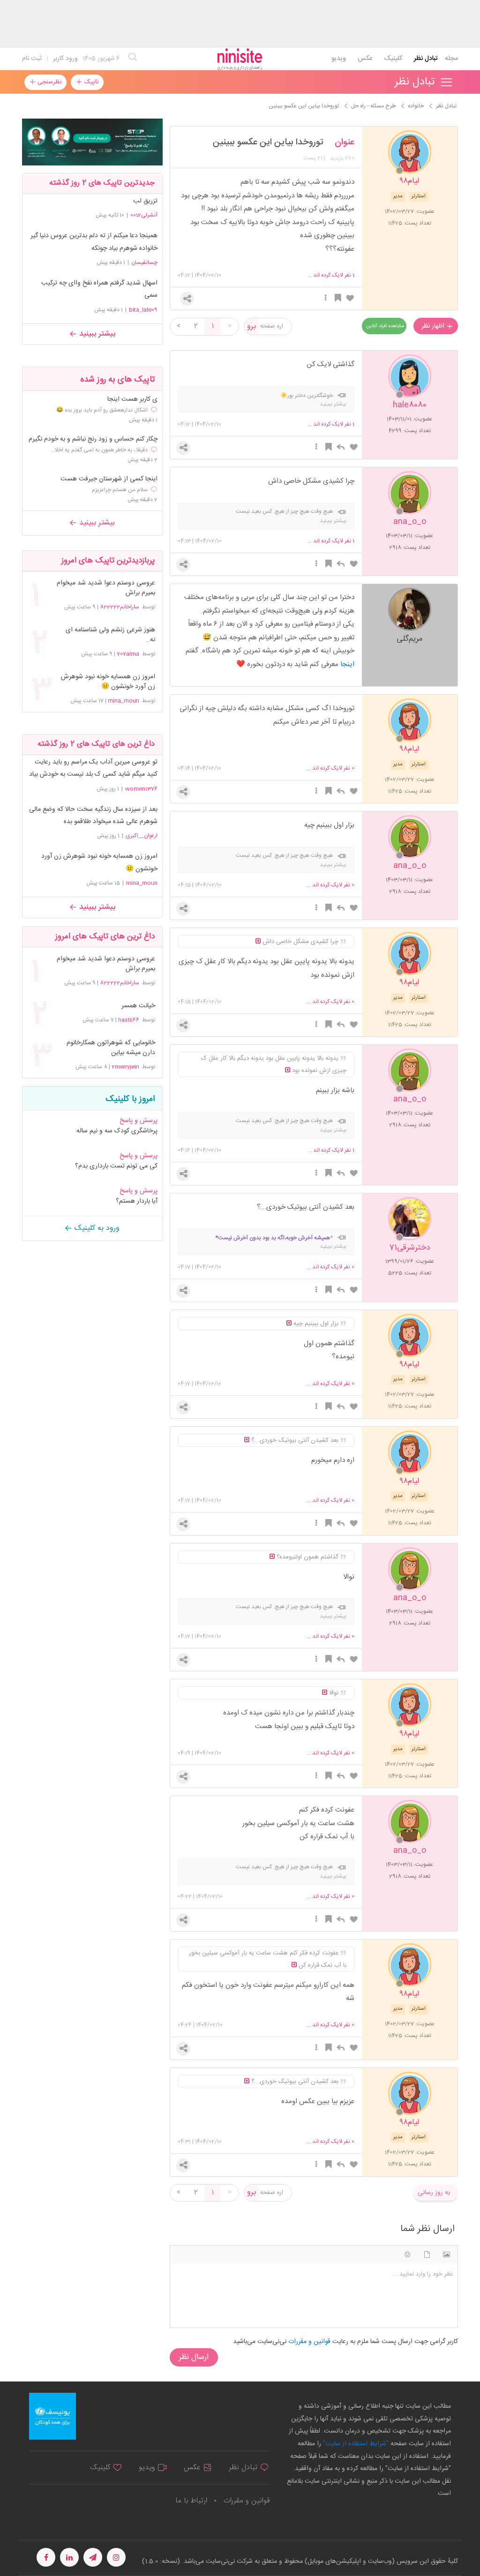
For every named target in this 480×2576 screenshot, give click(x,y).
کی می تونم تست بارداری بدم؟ (116, 1166)
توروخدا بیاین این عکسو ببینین (268, 142)
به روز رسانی (434, 2193)
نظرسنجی (49, 82)
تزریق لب (145, 201)
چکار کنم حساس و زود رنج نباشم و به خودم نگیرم (93, 439)
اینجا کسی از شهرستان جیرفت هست (109, 479)
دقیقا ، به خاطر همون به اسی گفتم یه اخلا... (99, 450)
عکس (365, 59)
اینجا (347, 664)
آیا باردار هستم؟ (137, 1201)
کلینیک (393, 59)
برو (251, 326)
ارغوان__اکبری (142, 836)
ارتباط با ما (191, 2501)
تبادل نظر (426, 59)
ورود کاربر (65, 59)
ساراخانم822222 (120, 607)
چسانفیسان (144, 262)
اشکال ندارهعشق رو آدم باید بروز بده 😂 (102, 410)
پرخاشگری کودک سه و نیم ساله (117, 1131)
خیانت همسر (138, 1006)
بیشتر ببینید (96, 334)
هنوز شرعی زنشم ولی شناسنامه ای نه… (110, 635)
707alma (128, 654)
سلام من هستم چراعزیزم (120, 490)
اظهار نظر (434, 326)
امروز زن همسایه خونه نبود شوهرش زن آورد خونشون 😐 (108, 682)
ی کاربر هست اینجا (132, 400)
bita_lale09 (143, 310)
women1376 (141, 789)
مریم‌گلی (410, 638)
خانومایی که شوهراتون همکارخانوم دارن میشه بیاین (111, 1048)
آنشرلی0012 (144, 215)
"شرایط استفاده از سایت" (355, 2444)
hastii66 (129, 1020)
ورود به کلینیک (96, 1228)
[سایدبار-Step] (92, 142)
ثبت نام (32, 59)
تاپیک (90, 82)
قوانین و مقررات (247, 2501)
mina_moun (124, 701)
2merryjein (125, 1067)
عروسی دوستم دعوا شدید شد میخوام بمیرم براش (106, 588)
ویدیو (339, 59)
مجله (451, 59)
